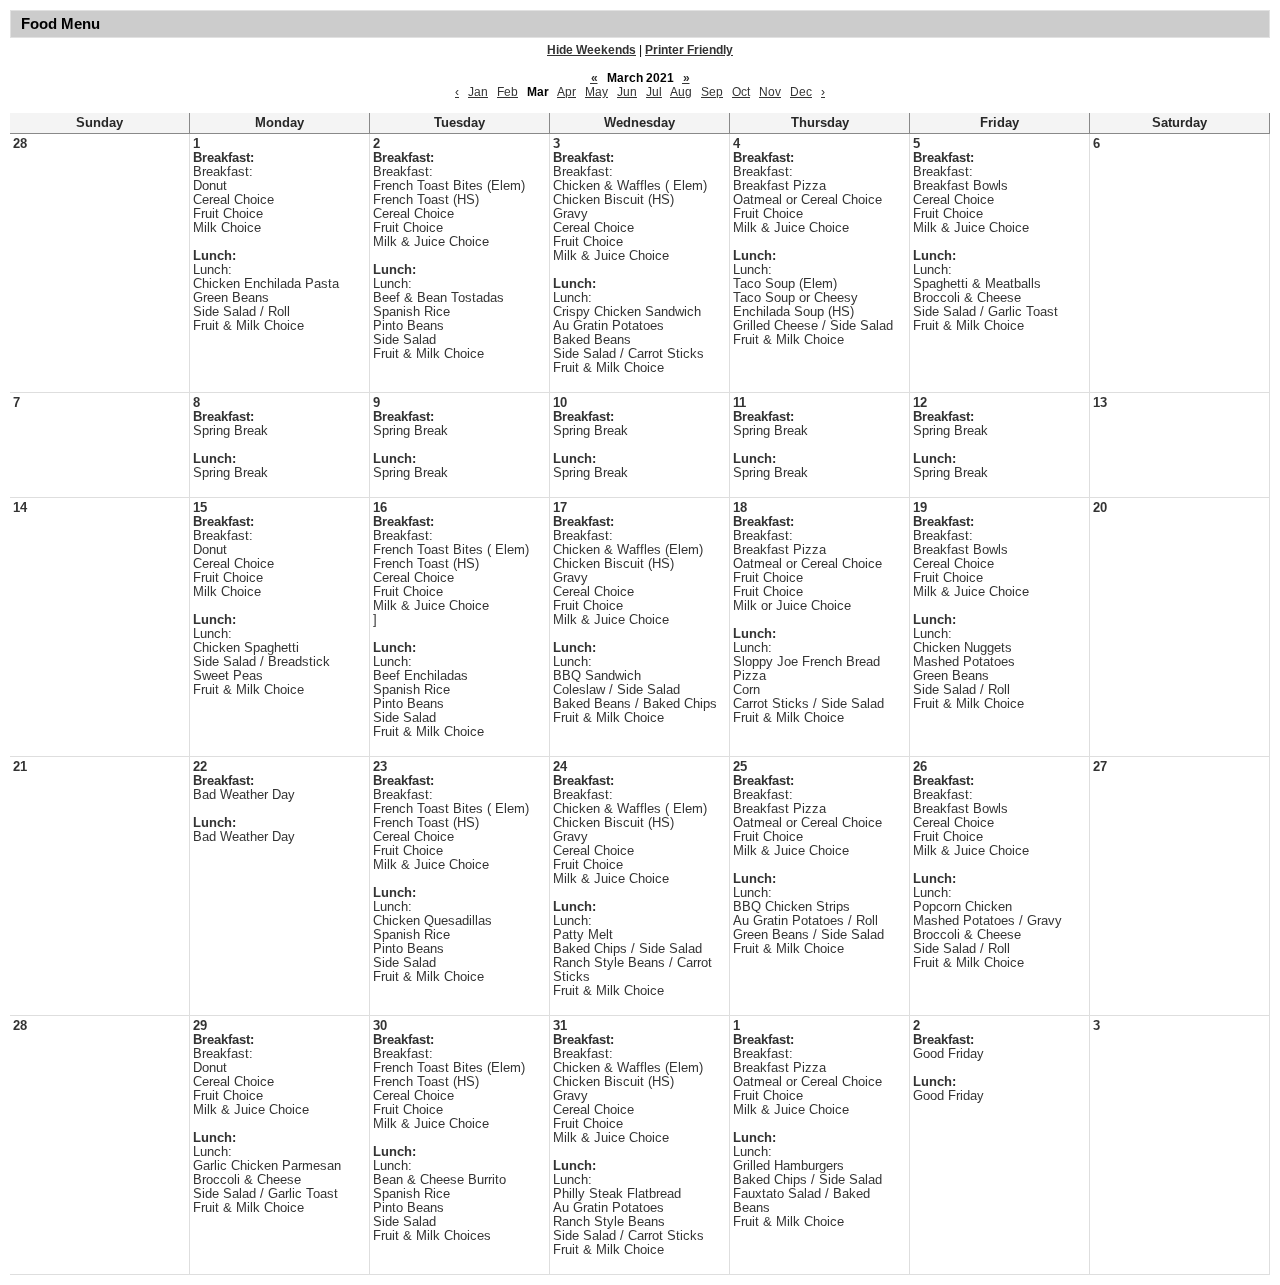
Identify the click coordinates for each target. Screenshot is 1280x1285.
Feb (507, 92)
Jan (478, 92)
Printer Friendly (689, 50)
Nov (770, 92)
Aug (681, 92)
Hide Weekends (591, 50)
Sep (712, 92)
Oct (741, 92)
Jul (654, 92)
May (596, 92)
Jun (627, 92)
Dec (801, 92)
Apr (566, 92)
